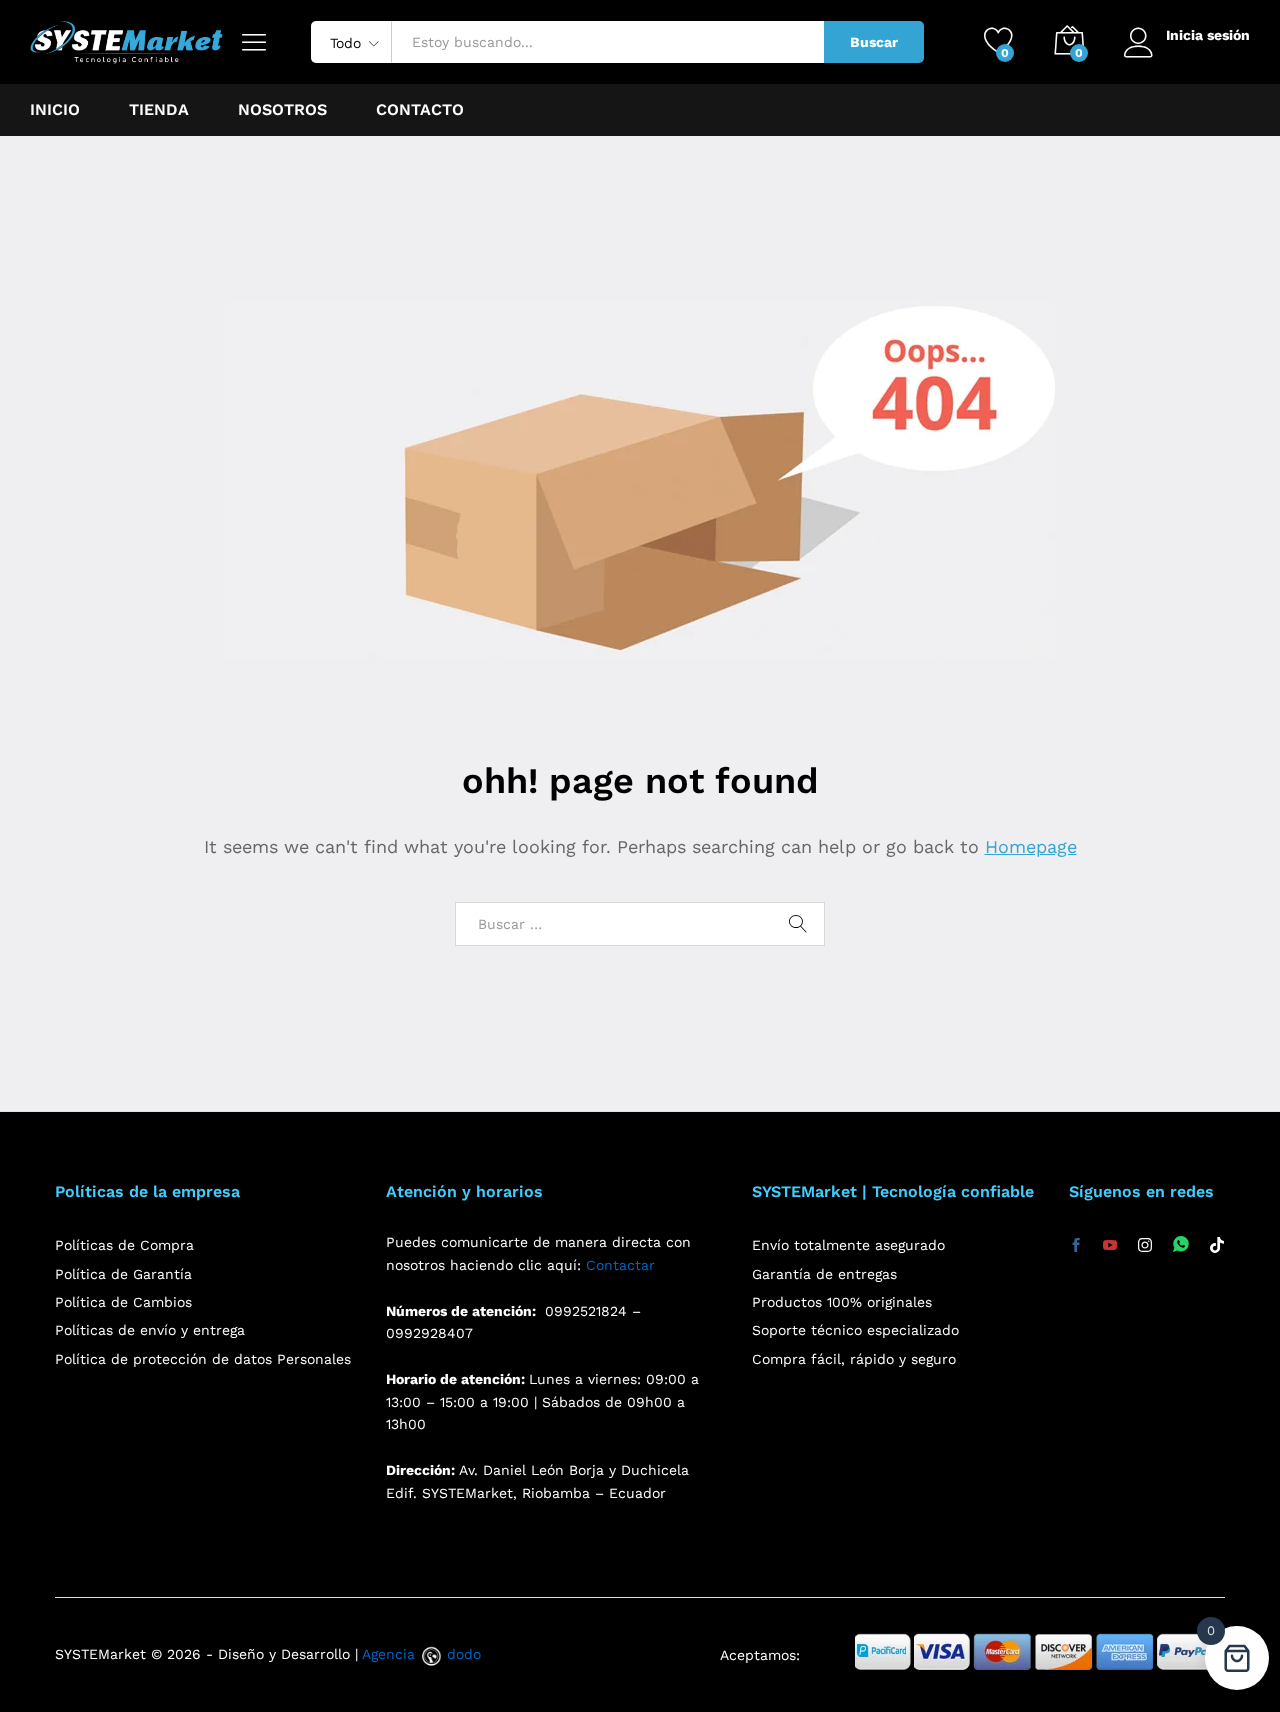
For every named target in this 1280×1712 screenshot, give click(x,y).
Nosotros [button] (282, 110)
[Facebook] (1076, 1246)
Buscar (874, 42)
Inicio (55, 110)
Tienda (159, 110)
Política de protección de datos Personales (203, 1359)
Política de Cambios (123, 1302)
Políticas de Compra (124, 1245)
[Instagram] (1145, 1246)
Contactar (620, 1265)
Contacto (420, 110)
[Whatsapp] (1181, 1245)
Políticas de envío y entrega (150, 1330)
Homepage (1031, 846)
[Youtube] (1110, 1246)
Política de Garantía (123, 1274)
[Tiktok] (1217, 1246)
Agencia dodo (421, 1654)
